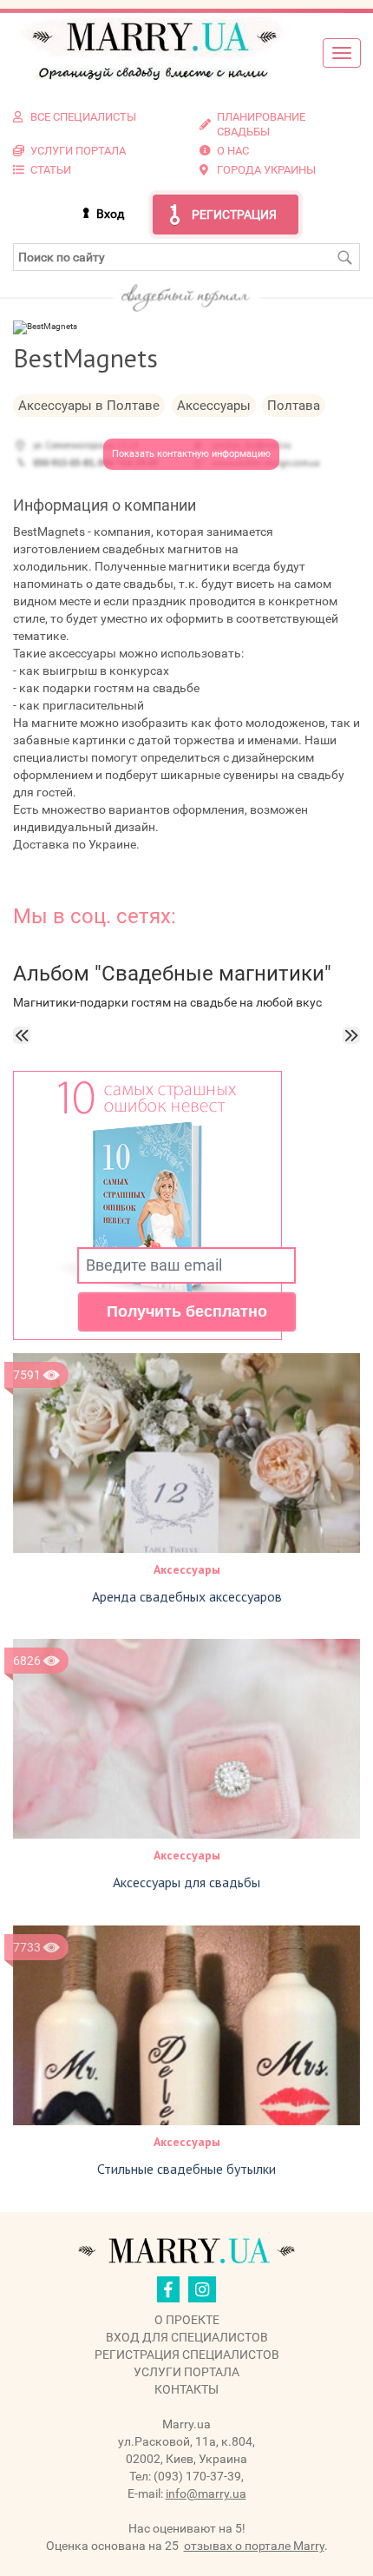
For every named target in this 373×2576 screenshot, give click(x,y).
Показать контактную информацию (191, 454)
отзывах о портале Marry (254, 2546)
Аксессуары (187, 1569)
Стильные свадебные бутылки (186, 2169)
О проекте (187, 2320)
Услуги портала (186, 2372)
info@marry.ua (206, 2493)
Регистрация (234, 215)
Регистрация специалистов (187, 2355)
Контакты (186, 2389)
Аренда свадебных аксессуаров (187, 1596)
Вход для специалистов (187, 2337)
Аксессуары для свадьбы (186, 1882)
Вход (110, 214)
